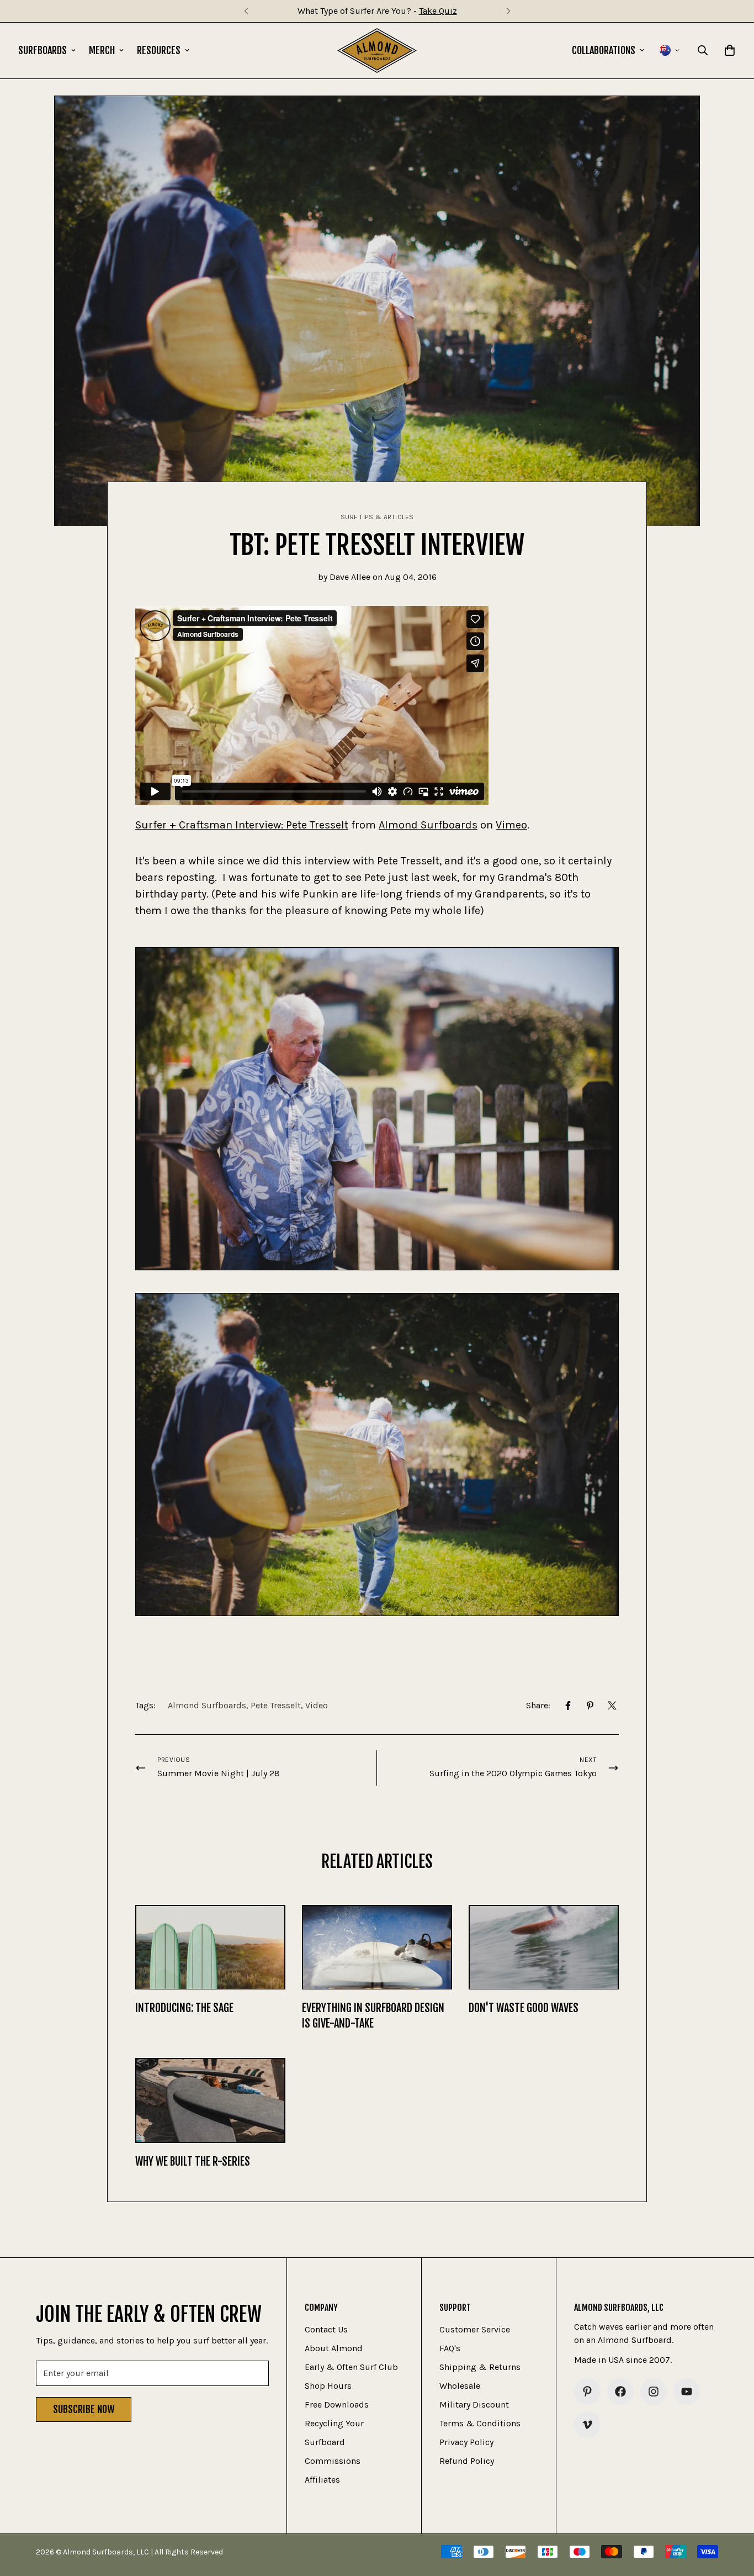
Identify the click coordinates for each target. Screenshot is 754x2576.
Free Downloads (337, 2405)
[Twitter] (612, 1706)
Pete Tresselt (276, 1705)
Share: (538, 1705)
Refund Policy (467, 2461)
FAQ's (450, 2348)
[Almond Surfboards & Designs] (377, 51)
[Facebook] (568, 1706)
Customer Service (475, 2329)
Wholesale (460, 2386)
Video (317, 1705)
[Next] (508, 11)
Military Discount (474, 2405)
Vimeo (511, 825)
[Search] (703, 50)
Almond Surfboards (428, 825)
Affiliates (322, 2480)
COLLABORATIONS (604, 50)
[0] (730, 50)
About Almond (334, 2348)
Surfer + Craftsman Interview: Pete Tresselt (242, 825)
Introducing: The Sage (184, 2008)
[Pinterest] (590, 1706)
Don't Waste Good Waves (524, 2008)
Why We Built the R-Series (193, 2161)
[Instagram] (654, 2392)
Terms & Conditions (480, 2423)
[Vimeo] (587, 2425)
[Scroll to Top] (732, 2516)
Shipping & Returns (480, 2367)
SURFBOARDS (43, 50)
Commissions (333, 2461)
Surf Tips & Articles (377, 517)
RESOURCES (159, 50)
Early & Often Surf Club (351, 2367)
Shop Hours (328, 2386)
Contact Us (326, 2329)
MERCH (102, 50)
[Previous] (246, 11)
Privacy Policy (466, 2442)
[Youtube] (687, 2392)
